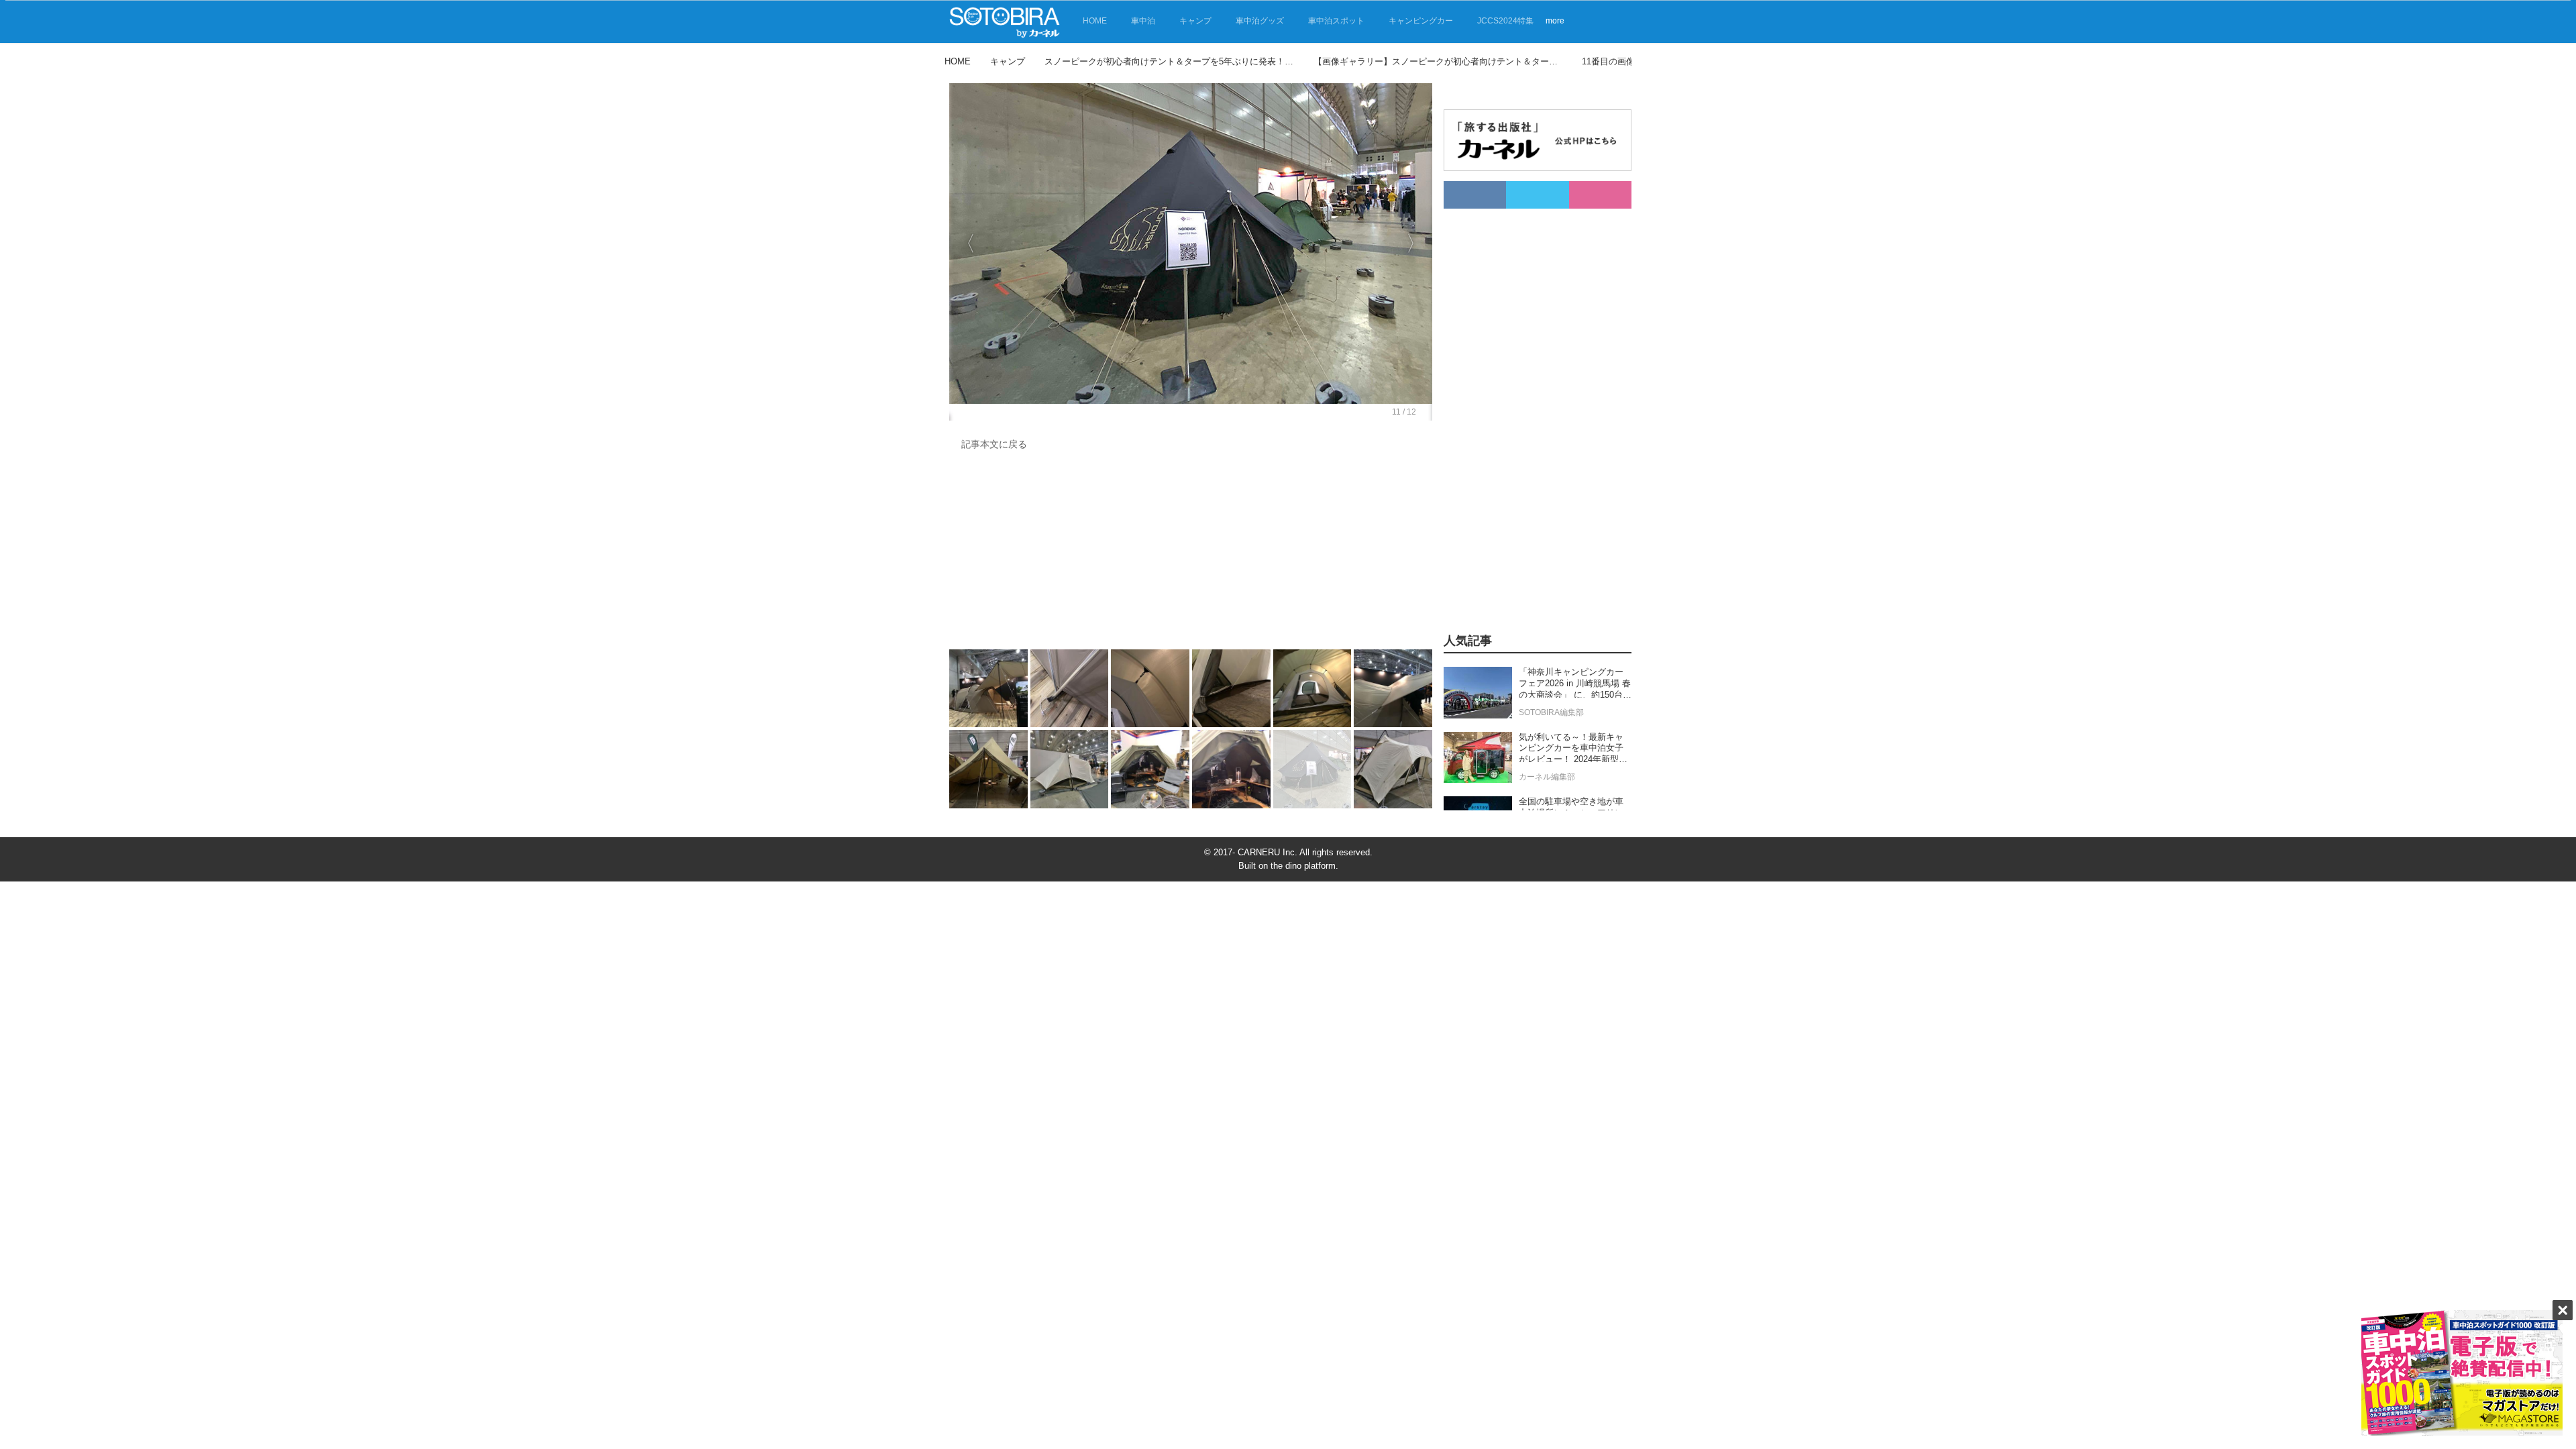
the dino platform (1303, 866)
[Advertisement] (1191, 553)
